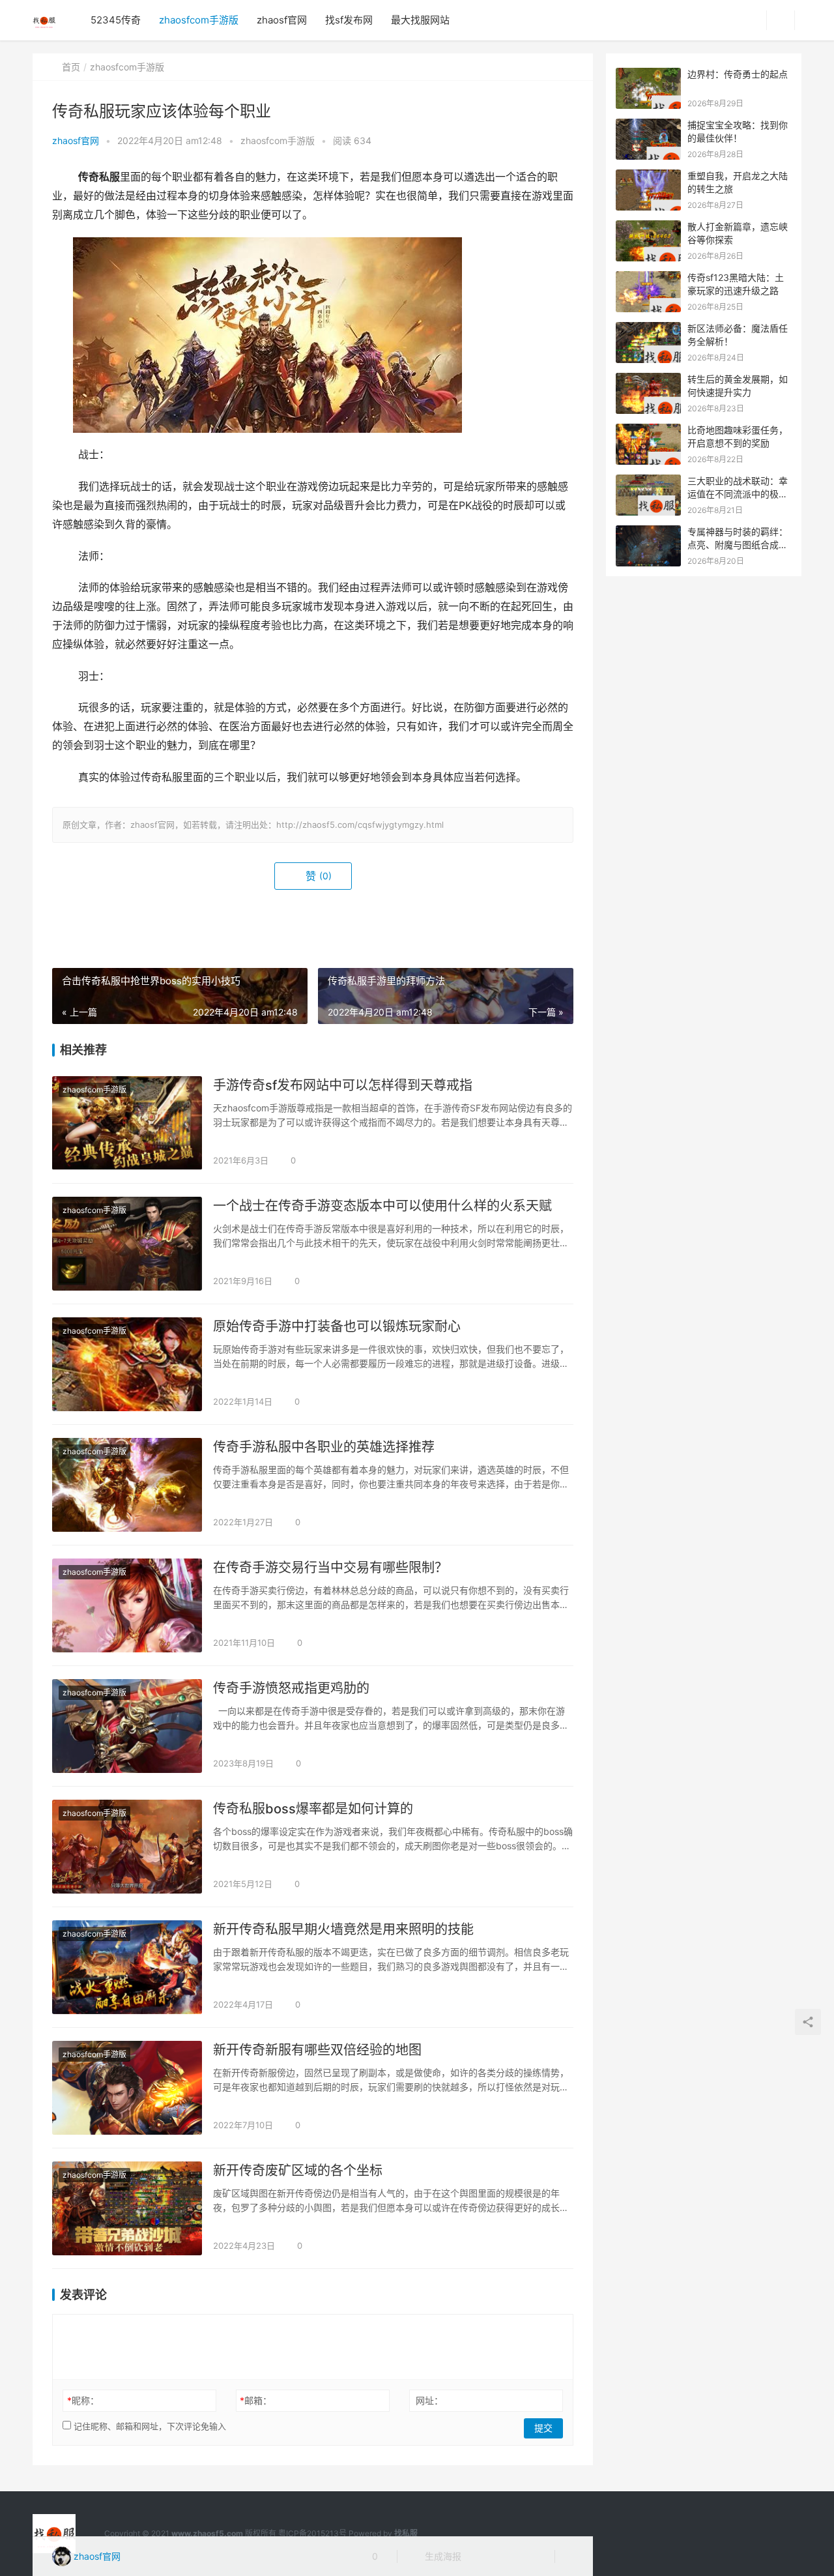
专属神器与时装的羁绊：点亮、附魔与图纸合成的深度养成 (738, 544)
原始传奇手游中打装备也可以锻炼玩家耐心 (337, 1326)
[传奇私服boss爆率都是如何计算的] (127, 1847)
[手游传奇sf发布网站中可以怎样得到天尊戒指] (127, 1123)
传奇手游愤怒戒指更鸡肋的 (291, 1688)
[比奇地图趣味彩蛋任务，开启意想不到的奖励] (648, 431)
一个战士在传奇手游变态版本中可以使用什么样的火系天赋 (382, 1206)
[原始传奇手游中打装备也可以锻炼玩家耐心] (127, 1364)
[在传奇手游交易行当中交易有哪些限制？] (127, 1605)
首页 (71, 67)
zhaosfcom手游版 (199, 20)
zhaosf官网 (282, 20)
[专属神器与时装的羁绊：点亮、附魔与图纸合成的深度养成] (648, 532)
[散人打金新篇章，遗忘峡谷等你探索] (648, 227)
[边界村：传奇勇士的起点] (648, 75)
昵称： (83, 2400)
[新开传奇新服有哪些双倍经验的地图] (127, 2088)
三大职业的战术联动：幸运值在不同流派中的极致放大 (738, 493)
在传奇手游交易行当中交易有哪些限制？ (330, 1568)
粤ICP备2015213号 (312, 2533)
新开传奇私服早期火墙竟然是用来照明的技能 (343, 1929)
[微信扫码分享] (482, 2556)
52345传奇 (116, 20)
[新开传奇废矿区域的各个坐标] (127, 2208)
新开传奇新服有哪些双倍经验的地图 (317, 2050)
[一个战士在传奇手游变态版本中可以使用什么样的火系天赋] (127, 1244)
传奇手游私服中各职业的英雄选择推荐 (324, 1447)
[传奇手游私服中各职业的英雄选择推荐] (127, 1485)
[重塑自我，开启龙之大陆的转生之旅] (648, 176)
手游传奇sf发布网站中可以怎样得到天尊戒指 (343, 1085)
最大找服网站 (420, 20)
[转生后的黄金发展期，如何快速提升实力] (648, 380)
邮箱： (256, 2400)
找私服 (406, 2533)
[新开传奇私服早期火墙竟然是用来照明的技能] (127, 1967)
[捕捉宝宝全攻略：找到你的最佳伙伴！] (648, 125)
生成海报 (442, 2556)
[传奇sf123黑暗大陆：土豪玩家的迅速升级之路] (648, 278)
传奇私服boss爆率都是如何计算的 (313, 1809)
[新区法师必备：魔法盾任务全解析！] (648, 329)
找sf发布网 (349, 20)
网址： (429, 2400)
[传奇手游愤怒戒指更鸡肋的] (127, 1726)
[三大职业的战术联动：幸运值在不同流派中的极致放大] (648, 481)
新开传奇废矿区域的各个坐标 (298, 2171)
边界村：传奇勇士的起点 (738, 74)
